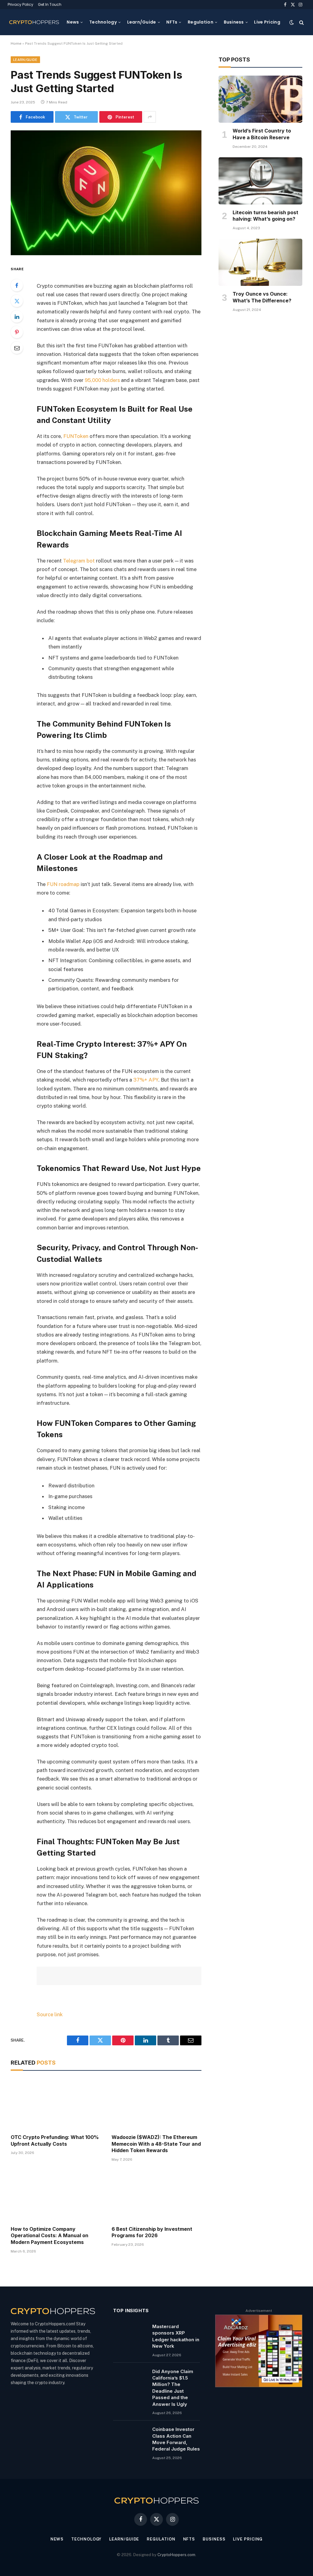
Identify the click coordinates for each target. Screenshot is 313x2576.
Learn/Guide (142, 22)
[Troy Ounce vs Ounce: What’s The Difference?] (260, 262)
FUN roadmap (63, 884)
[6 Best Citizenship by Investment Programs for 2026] (156, 2195)
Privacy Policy (20, 4)
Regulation (201, 22)
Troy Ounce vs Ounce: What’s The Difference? (262, 297)
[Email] (17, 348)
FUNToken (76, 436)
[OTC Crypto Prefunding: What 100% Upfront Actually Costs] (56, 2104)
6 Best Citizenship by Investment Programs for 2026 (152, 2232)
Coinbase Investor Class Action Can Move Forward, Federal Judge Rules (176, 2439)
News (73, 22)
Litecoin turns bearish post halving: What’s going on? (265, 216)
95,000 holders (102, 380)
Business (234, 22)
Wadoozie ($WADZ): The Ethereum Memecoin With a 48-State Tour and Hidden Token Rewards (156, 2144)
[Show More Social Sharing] (150, 117)
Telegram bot (79, 561)
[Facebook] (17, 285)
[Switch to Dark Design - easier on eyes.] (292, 22)
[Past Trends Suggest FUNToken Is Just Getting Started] (106, 193)
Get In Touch (50, 4)
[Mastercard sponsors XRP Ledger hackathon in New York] (130, 2334)
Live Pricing (267, 22)
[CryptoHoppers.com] (34, 22)
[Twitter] (17, 301)
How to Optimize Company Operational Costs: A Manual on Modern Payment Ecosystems (50, 2236)
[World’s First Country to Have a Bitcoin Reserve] (260, 99)
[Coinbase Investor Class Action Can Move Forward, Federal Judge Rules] (130, 2437)
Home (16, 43)
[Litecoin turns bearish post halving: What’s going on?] (260, 181)
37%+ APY (146, 1080)
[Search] (301, 22)
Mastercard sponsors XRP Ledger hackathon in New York (176, 2336)
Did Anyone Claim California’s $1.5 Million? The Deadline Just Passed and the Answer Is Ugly (173, 2388)
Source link (50, 2014)
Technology (103, 22)
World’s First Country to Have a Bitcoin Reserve (262, 134)
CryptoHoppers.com (176, 2555)
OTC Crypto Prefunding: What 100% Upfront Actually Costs (55, 2140)
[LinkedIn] (17, 316)
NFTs (172, 22)
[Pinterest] (17, 332)
